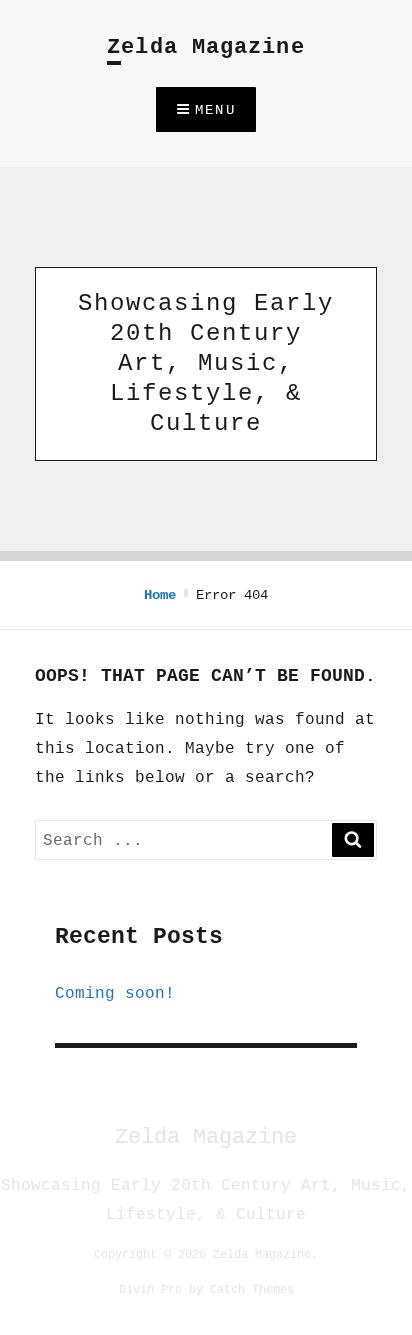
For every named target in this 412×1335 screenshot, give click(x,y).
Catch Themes (252, 1288)
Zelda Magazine (205, 47)
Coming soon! (115, 993)
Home (160, 595)
